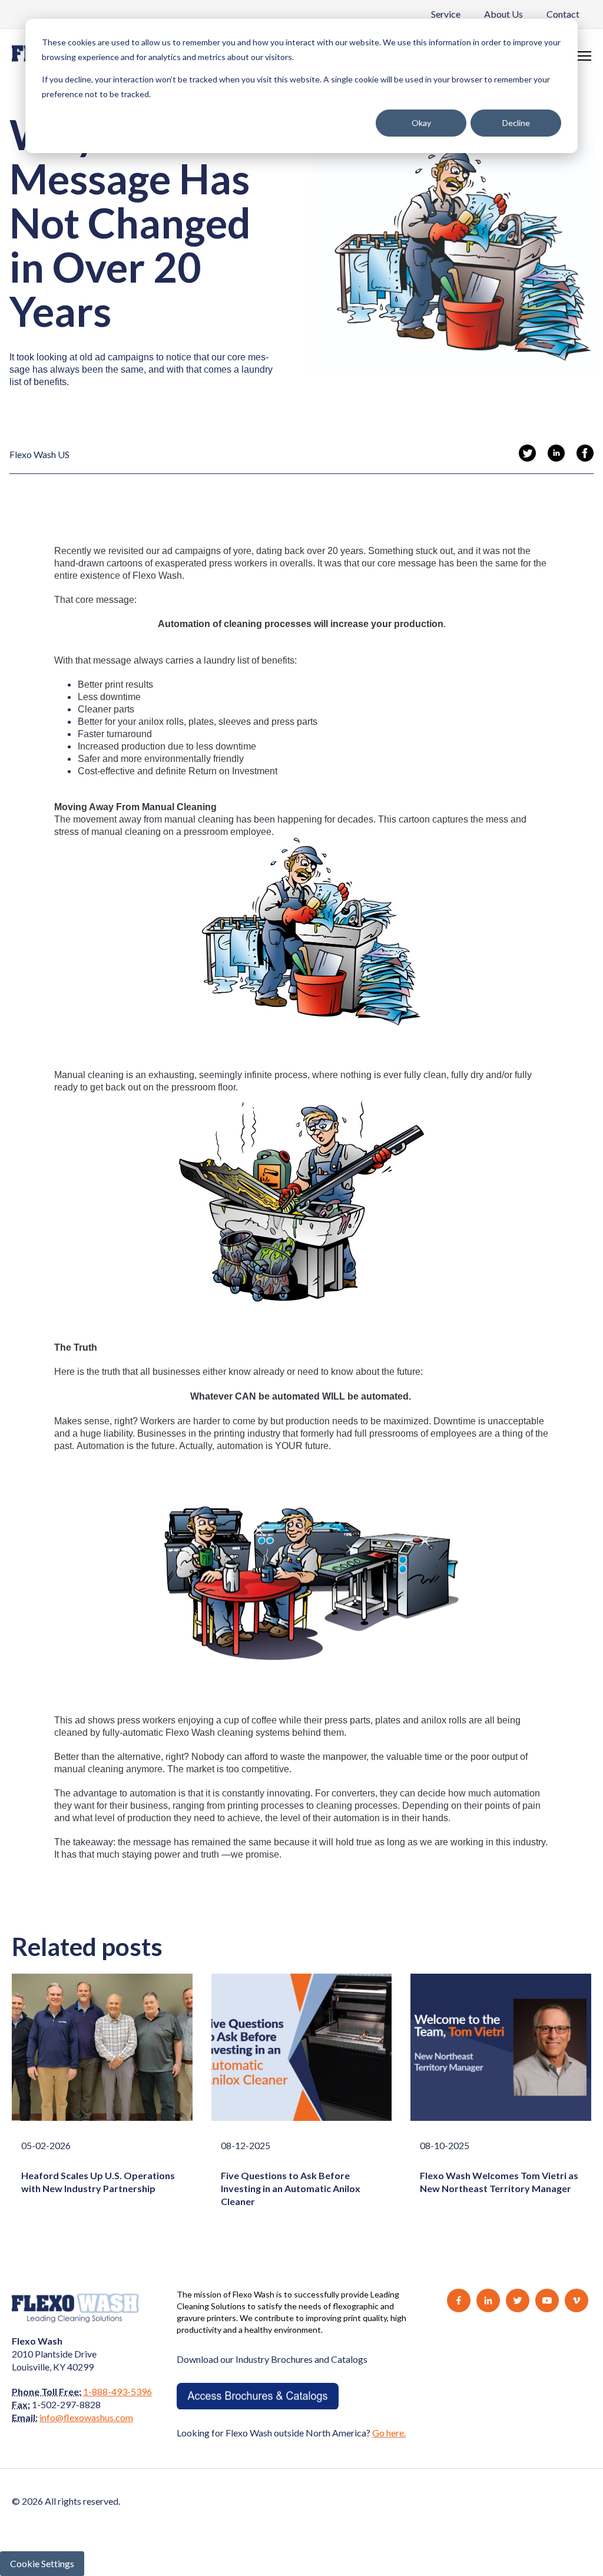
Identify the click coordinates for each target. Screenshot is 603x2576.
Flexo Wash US (39, 454)
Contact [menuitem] (563, 14)
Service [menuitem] (446, 14)
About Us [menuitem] (503, 14)
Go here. (389, 2433)
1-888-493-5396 (117, 2391)
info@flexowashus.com (86, 2417)
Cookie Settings (42, 2563)
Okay (421, 123)
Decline (516, 123)
